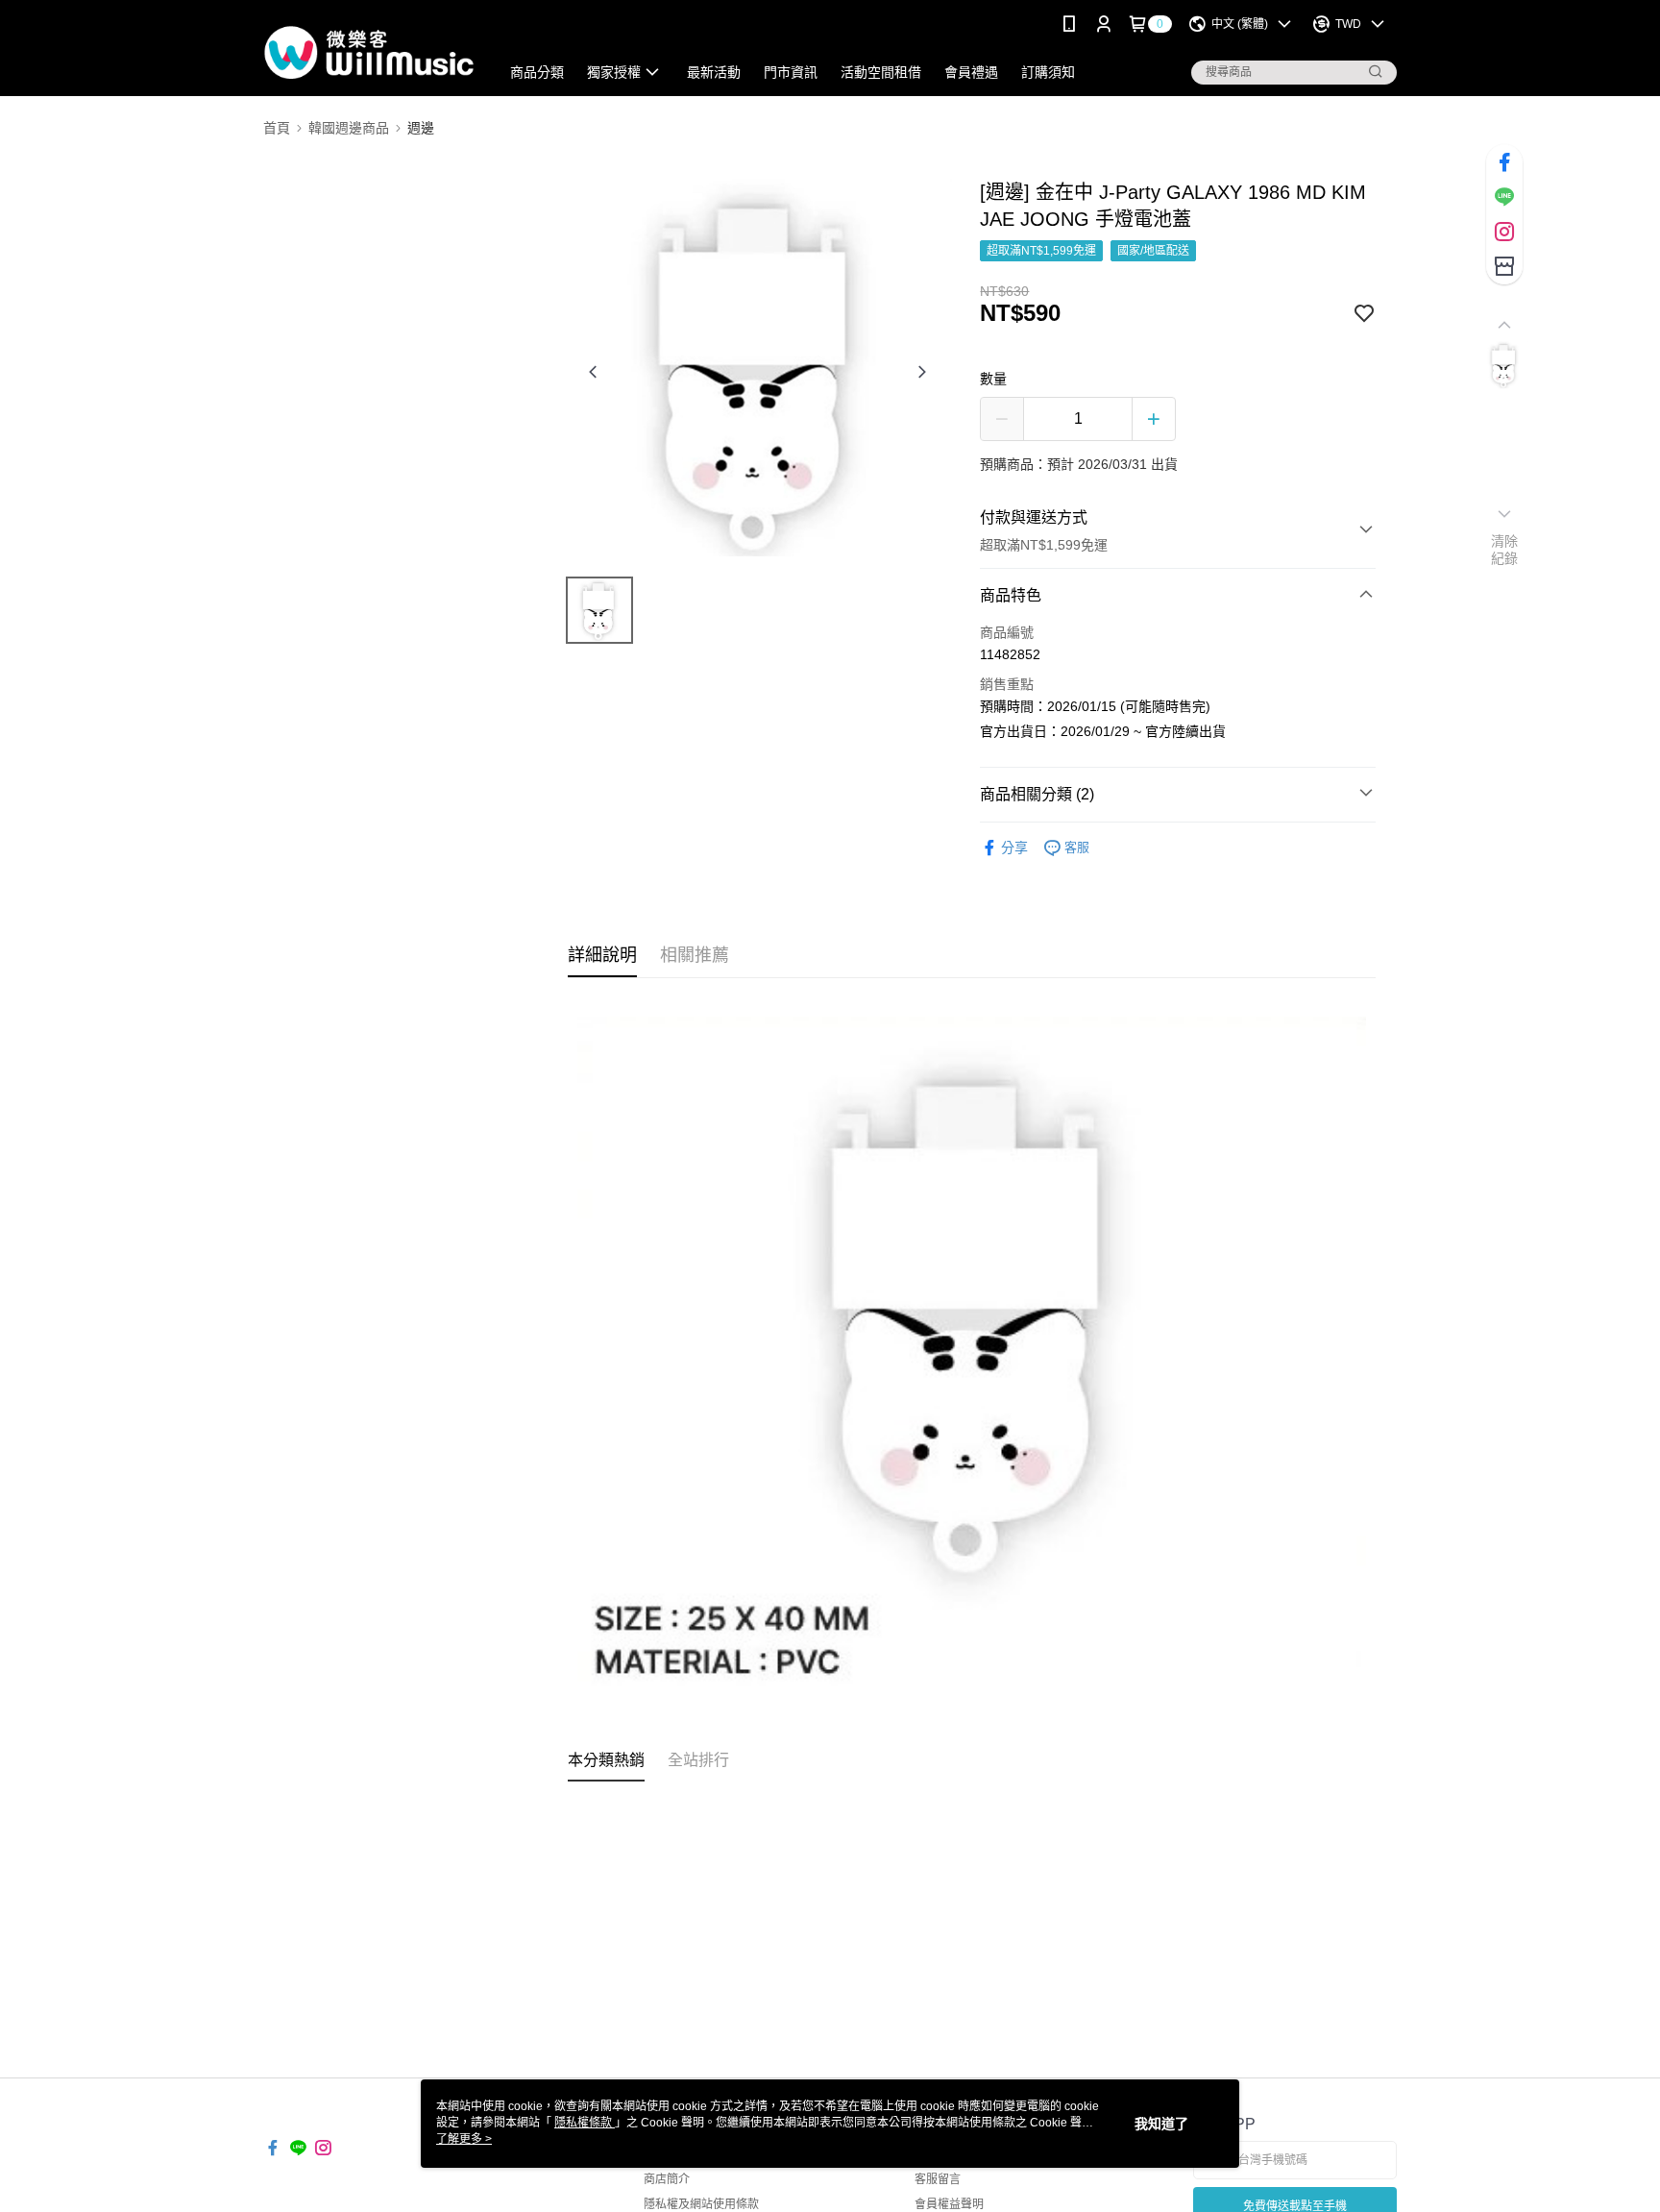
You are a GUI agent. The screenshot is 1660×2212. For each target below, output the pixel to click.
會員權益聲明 (949, 2204)
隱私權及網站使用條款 (701, 2204)
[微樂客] (370, 50)
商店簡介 (667, 2179)
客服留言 (938, 2179)
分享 (1014, 848)
